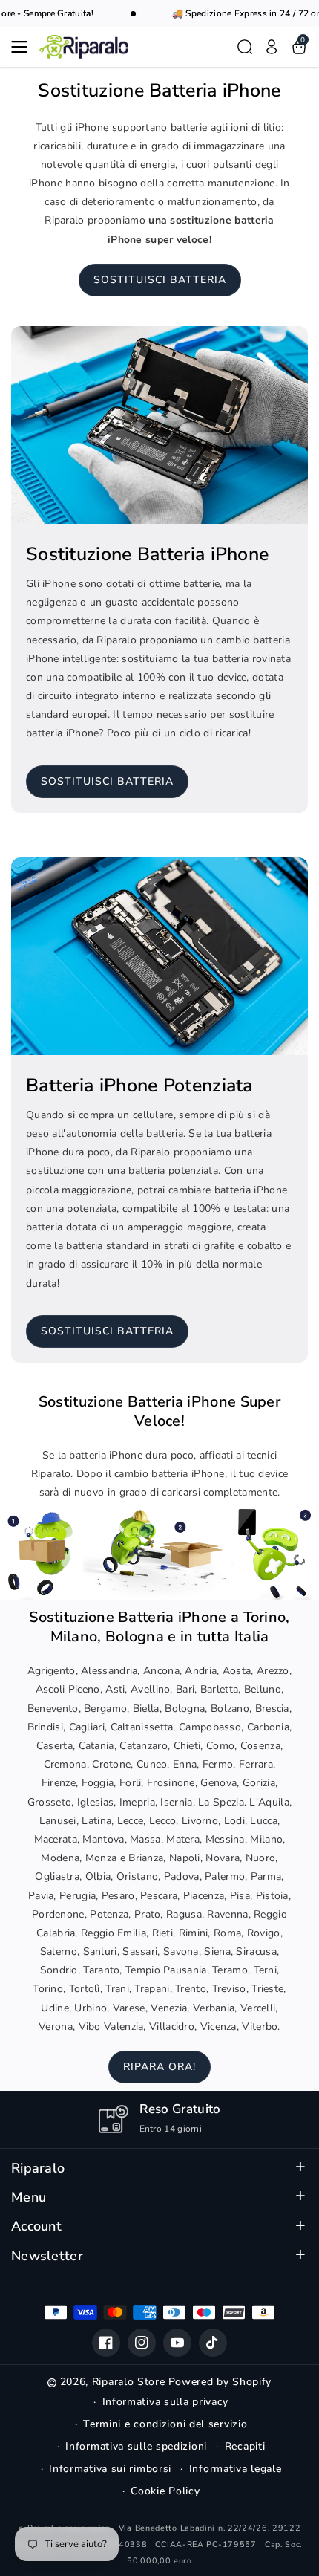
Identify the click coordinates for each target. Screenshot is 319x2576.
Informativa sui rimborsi (110, 2469)
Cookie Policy (165, 2491)
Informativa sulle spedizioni (136, 2446)
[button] (24, 47)
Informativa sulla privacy (166, 2402)
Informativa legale (236, 2469)
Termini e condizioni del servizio (165, 2424)
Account (36, 2226)
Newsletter (47, 2256)
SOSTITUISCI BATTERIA (160, 280)
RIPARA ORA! (159, 2067)
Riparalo (38, 2168)
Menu (29, 2197)
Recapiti (245, 2446)
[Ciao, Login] (272, 47)
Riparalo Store (129, 2382)
